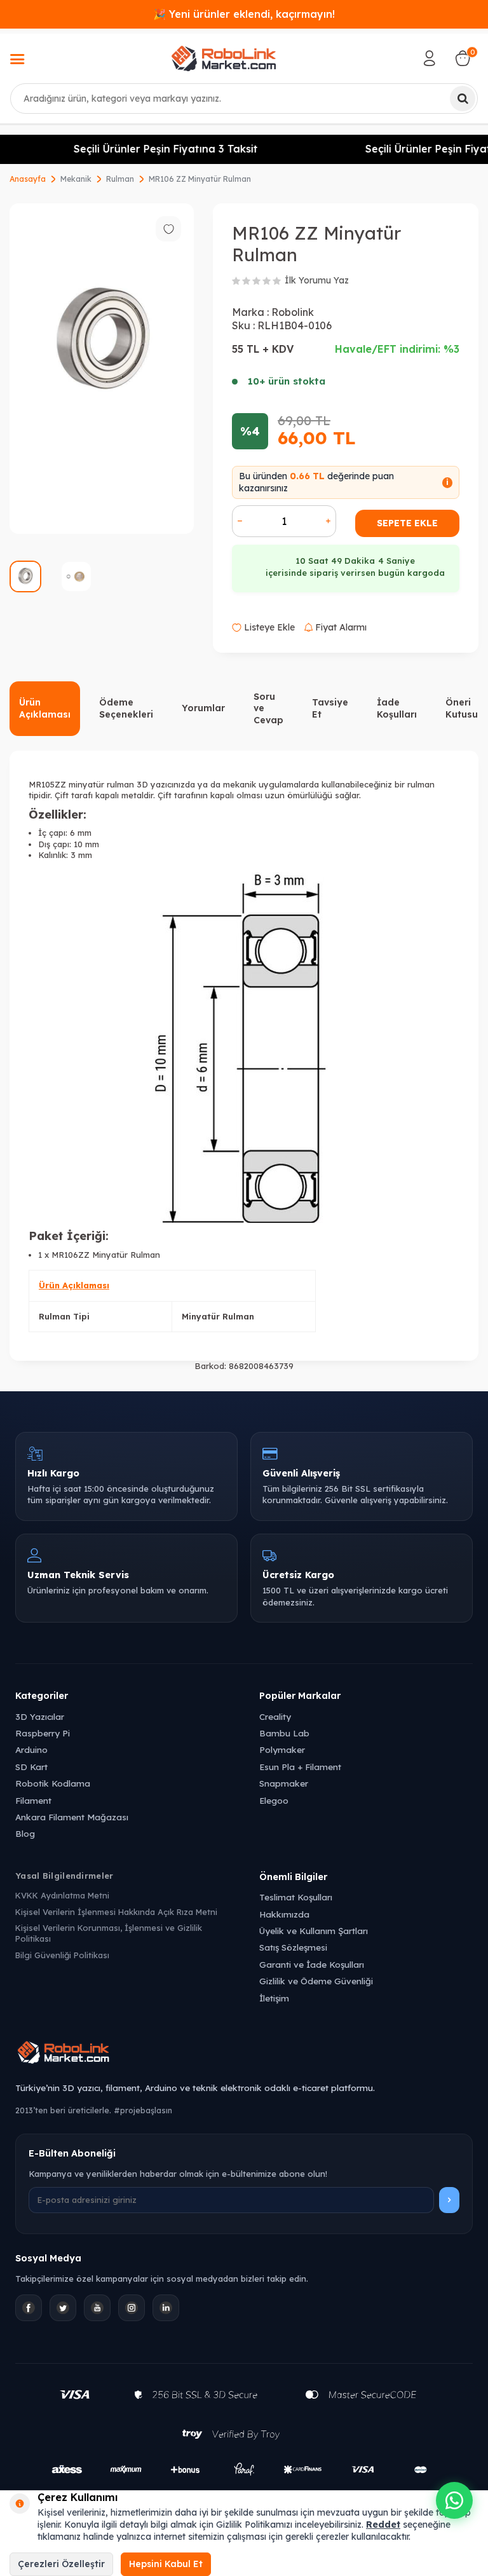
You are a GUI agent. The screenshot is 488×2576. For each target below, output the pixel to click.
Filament (33, 1800)
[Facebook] (29, 2308)
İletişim (274, 1998)
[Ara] (463, 99)
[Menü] (17, 60)
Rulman (120, 179)
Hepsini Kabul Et (166, 2564)
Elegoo (274, 1800)
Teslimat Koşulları (296, 1897)
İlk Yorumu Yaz (317, 280)
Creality (275, 1716)
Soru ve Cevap (268, 709)
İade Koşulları (397, 708)
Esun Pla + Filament (300, 1767)
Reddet (383, 2525)
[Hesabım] (430, 58)
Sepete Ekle (407, 523)
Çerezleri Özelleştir (61, 2564)
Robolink (293, 312)
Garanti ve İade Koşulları (312, 1964)
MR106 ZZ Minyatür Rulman (200, 179)
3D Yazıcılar (40, 1716)
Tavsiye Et (330, 708)
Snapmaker (284, 1783)
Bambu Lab (284, 1733)
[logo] (224, 58)
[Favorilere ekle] (168, 229)
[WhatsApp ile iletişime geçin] (454, 2500)
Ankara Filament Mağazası (72, 1817)
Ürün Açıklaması (45, 708)
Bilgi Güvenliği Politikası (62, 1955)
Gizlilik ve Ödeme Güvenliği (316, 1981)
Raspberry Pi (43, 1733)
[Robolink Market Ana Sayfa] (244, 2054)
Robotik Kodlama (53, 1783)
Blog (25, 1833)
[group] (102, 369)
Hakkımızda (284, 1914)
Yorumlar (203, 708)
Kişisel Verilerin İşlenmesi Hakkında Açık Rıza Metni (116, 1912)
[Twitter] (63, 2308)
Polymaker (282, 1749)
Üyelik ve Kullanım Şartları (314, 1931)
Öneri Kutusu (462, 708)
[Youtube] (97, 2308)
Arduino (31, 1749)
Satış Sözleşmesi (293, 1947)
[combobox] (244, 99)
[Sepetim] (463, 58)
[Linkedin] (166, 2308)
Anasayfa (28, 179)
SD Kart (31, 1767)
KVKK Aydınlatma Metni (62, 1895)
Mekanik (76, 179)
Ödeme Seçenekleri (126, 708)
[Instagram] (132, 2308)
